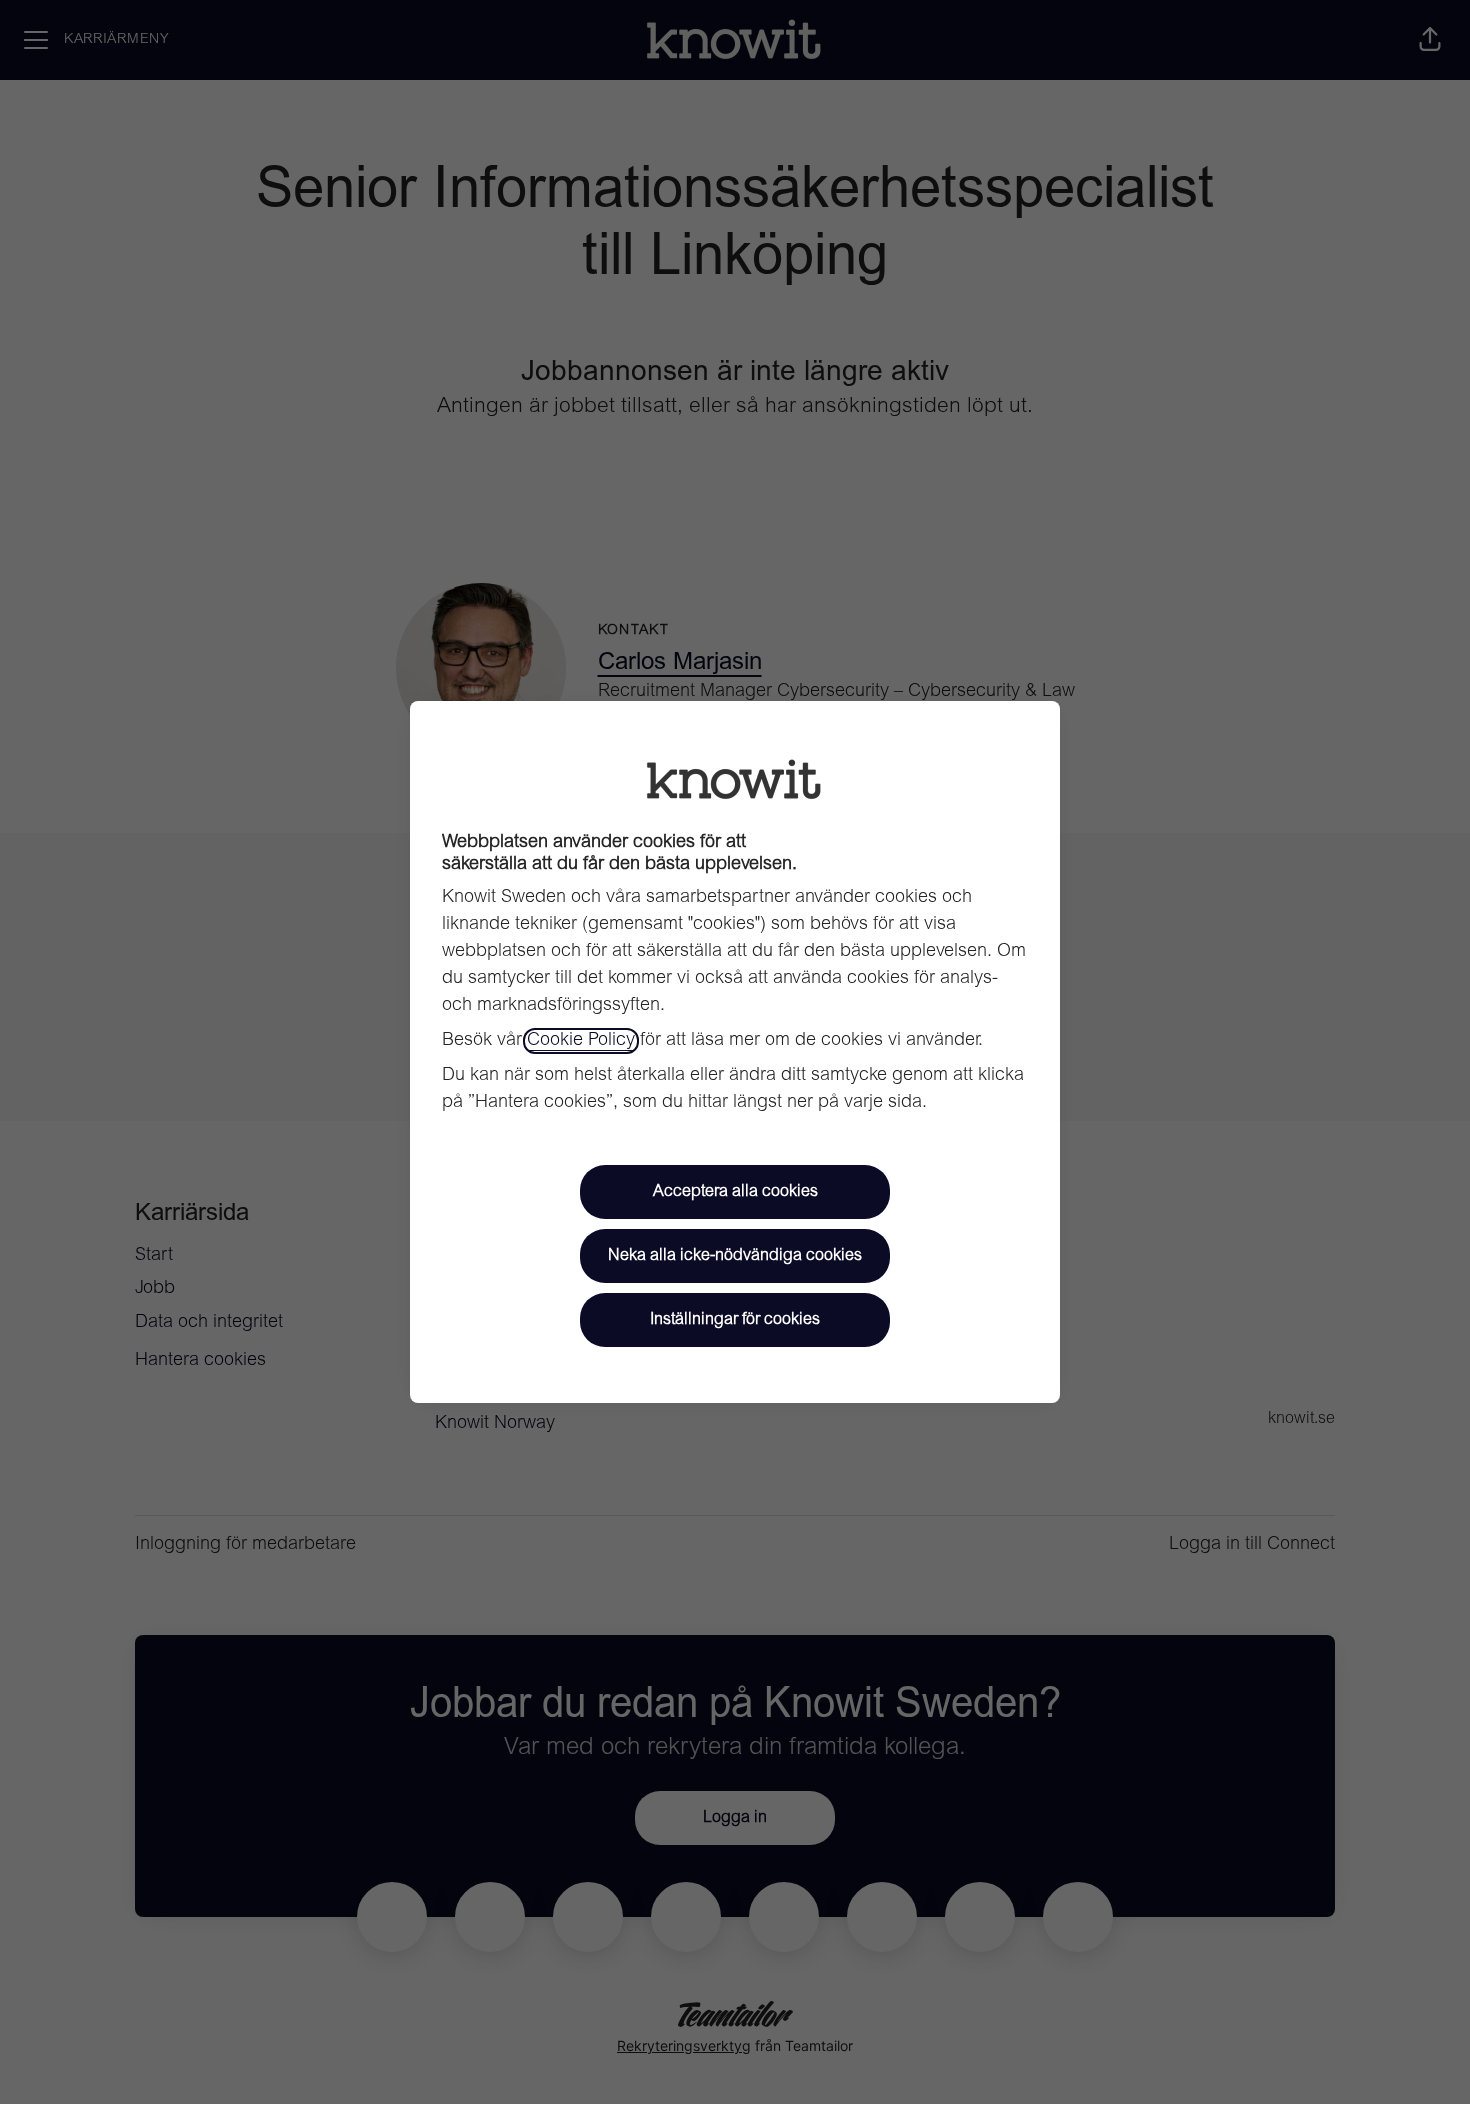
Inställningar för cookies (735, 1320)
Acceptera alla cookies (735, 1192)
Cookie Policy (581, 1041)
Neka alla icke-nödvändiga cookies (735, 1256)
